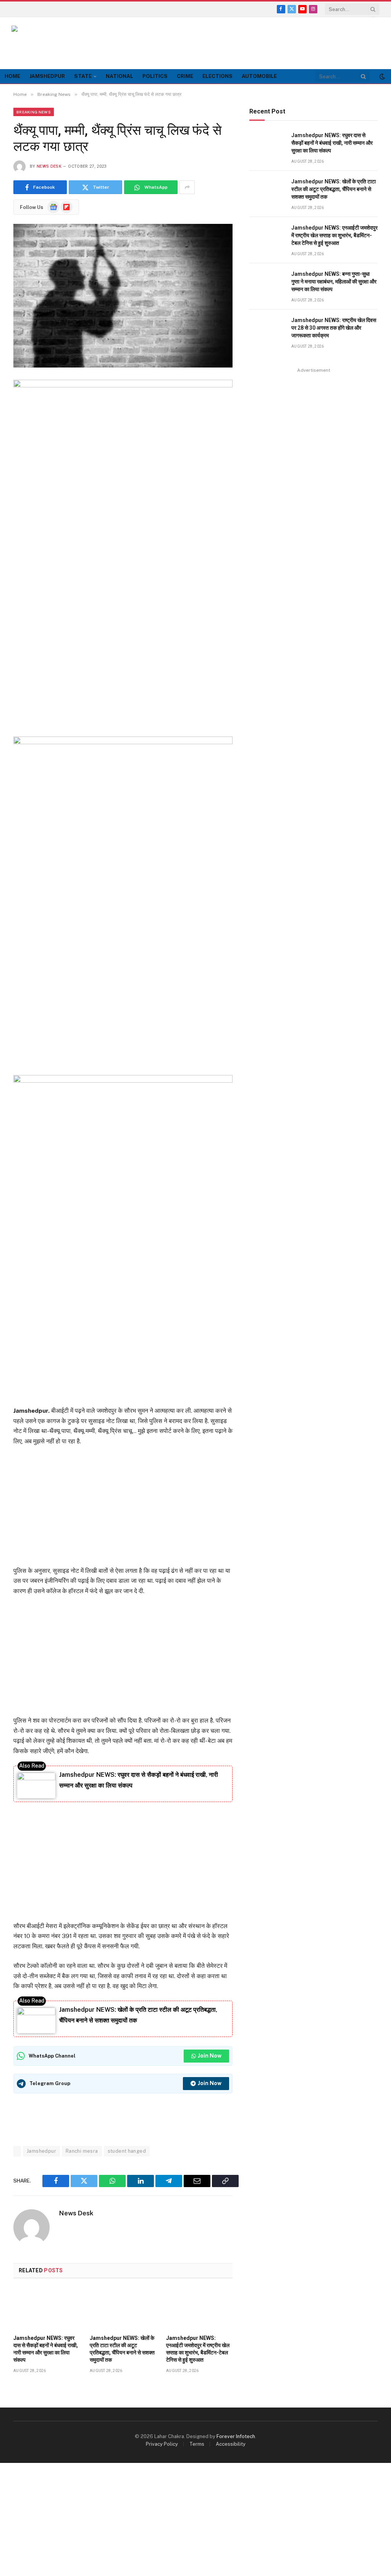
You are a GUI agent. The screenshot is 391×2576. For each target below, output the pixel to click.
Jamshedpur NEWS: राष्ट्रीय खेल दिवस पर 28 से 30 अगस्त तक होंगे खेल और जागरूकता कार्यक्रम (334, 328)
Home (12, 76)
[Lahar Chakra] (46, 43)
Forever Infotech (236, 2436)
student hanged (127, 2151)
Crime (185, 76)
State (83, 76)
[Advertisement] (241, 42)
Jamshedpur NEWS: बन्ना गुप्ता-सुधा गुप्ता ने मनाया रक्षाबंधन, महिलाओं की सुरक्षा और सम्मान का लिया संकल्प (334, 282)
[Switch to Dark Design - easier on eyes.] (381, 76)
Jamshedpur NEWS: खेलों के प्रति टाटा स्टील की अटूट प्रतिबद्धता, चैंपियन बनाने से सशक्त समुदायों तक (122, 2349)
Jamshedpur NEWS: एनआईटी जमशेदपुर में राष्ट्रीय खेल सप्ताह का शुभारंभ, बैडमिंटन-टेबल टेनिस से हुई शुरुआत (198, 2349)
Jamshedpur (47, 76)
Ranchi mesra (82, 2151)
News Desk (49, 166)
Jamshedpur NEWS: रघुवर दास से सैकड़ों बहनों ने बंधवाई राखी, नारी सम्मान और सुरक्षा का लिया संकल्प (46, 2349)
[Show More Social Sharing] (187, 187)
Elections (217, 76)
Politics (155, 76)
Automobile (259, 76)
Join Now (210, 2056)
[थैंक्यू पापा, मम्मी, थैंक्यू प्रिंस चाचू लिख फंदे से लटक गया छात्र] (123, 295)
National (120, 76)
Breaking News (34, 112)
